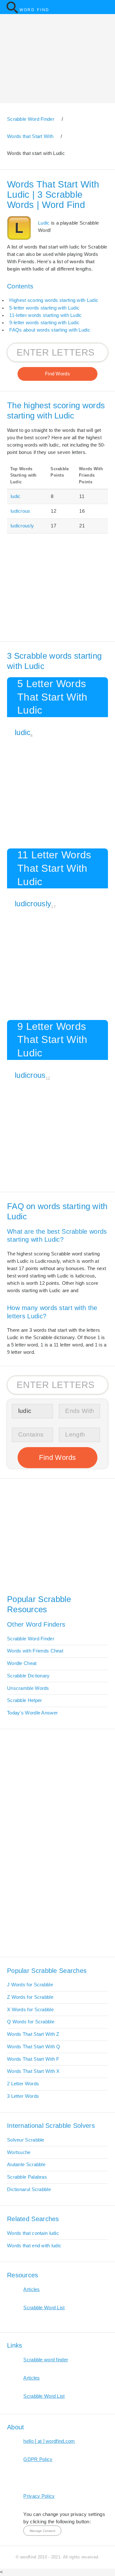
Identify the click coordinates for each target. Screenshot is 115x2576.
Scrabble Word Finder (31, 1639)
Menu (107, 7)
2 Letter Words (23, 2084)
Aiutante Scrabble (26, 2165)
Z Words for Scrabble (30, 1997)
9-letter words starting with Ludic (44, 323)
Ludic (44, 223)
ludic (15, 496)
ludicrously (22, 526)
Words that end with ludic (34, 2246)
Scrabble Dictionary (28, 1676)
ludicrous (20, 511)
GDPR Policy (38, 2459)
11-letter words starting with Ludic (46, 315)
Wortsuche (19, 2152)
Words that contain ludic (33, 2233)
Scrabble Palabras (27, 2177)
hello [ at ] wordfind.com (49, 2441)
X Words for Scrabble (30, 2010)
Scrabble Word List (44, 2308)
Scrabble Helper (24, 1700)
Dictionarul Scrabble (29, 2189)
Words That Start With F (33, 2059)
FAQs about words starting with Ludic (50, 330)
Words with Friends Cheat (35, 1651)
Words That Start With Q (34, 2047)
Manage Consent (42, 2531)
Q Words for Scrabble (31, 2022)
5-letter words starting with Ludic (44, 308)
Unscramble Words (28, 1688)
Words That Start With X (33, 2071)
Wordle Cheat (22, 1663)
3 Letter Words (23, 2096)
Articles (31, 2289)
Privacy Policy (39, 2496)
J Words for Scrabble (30, 1985)
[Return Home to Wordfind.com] (12, 12)
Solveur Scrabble (26, 2140)
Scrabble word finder (46, 2360)
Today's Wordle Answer (32, 1713)
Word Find (34, 10)
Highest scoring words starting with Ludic (54, 300)
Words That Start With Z (33, 2034)
